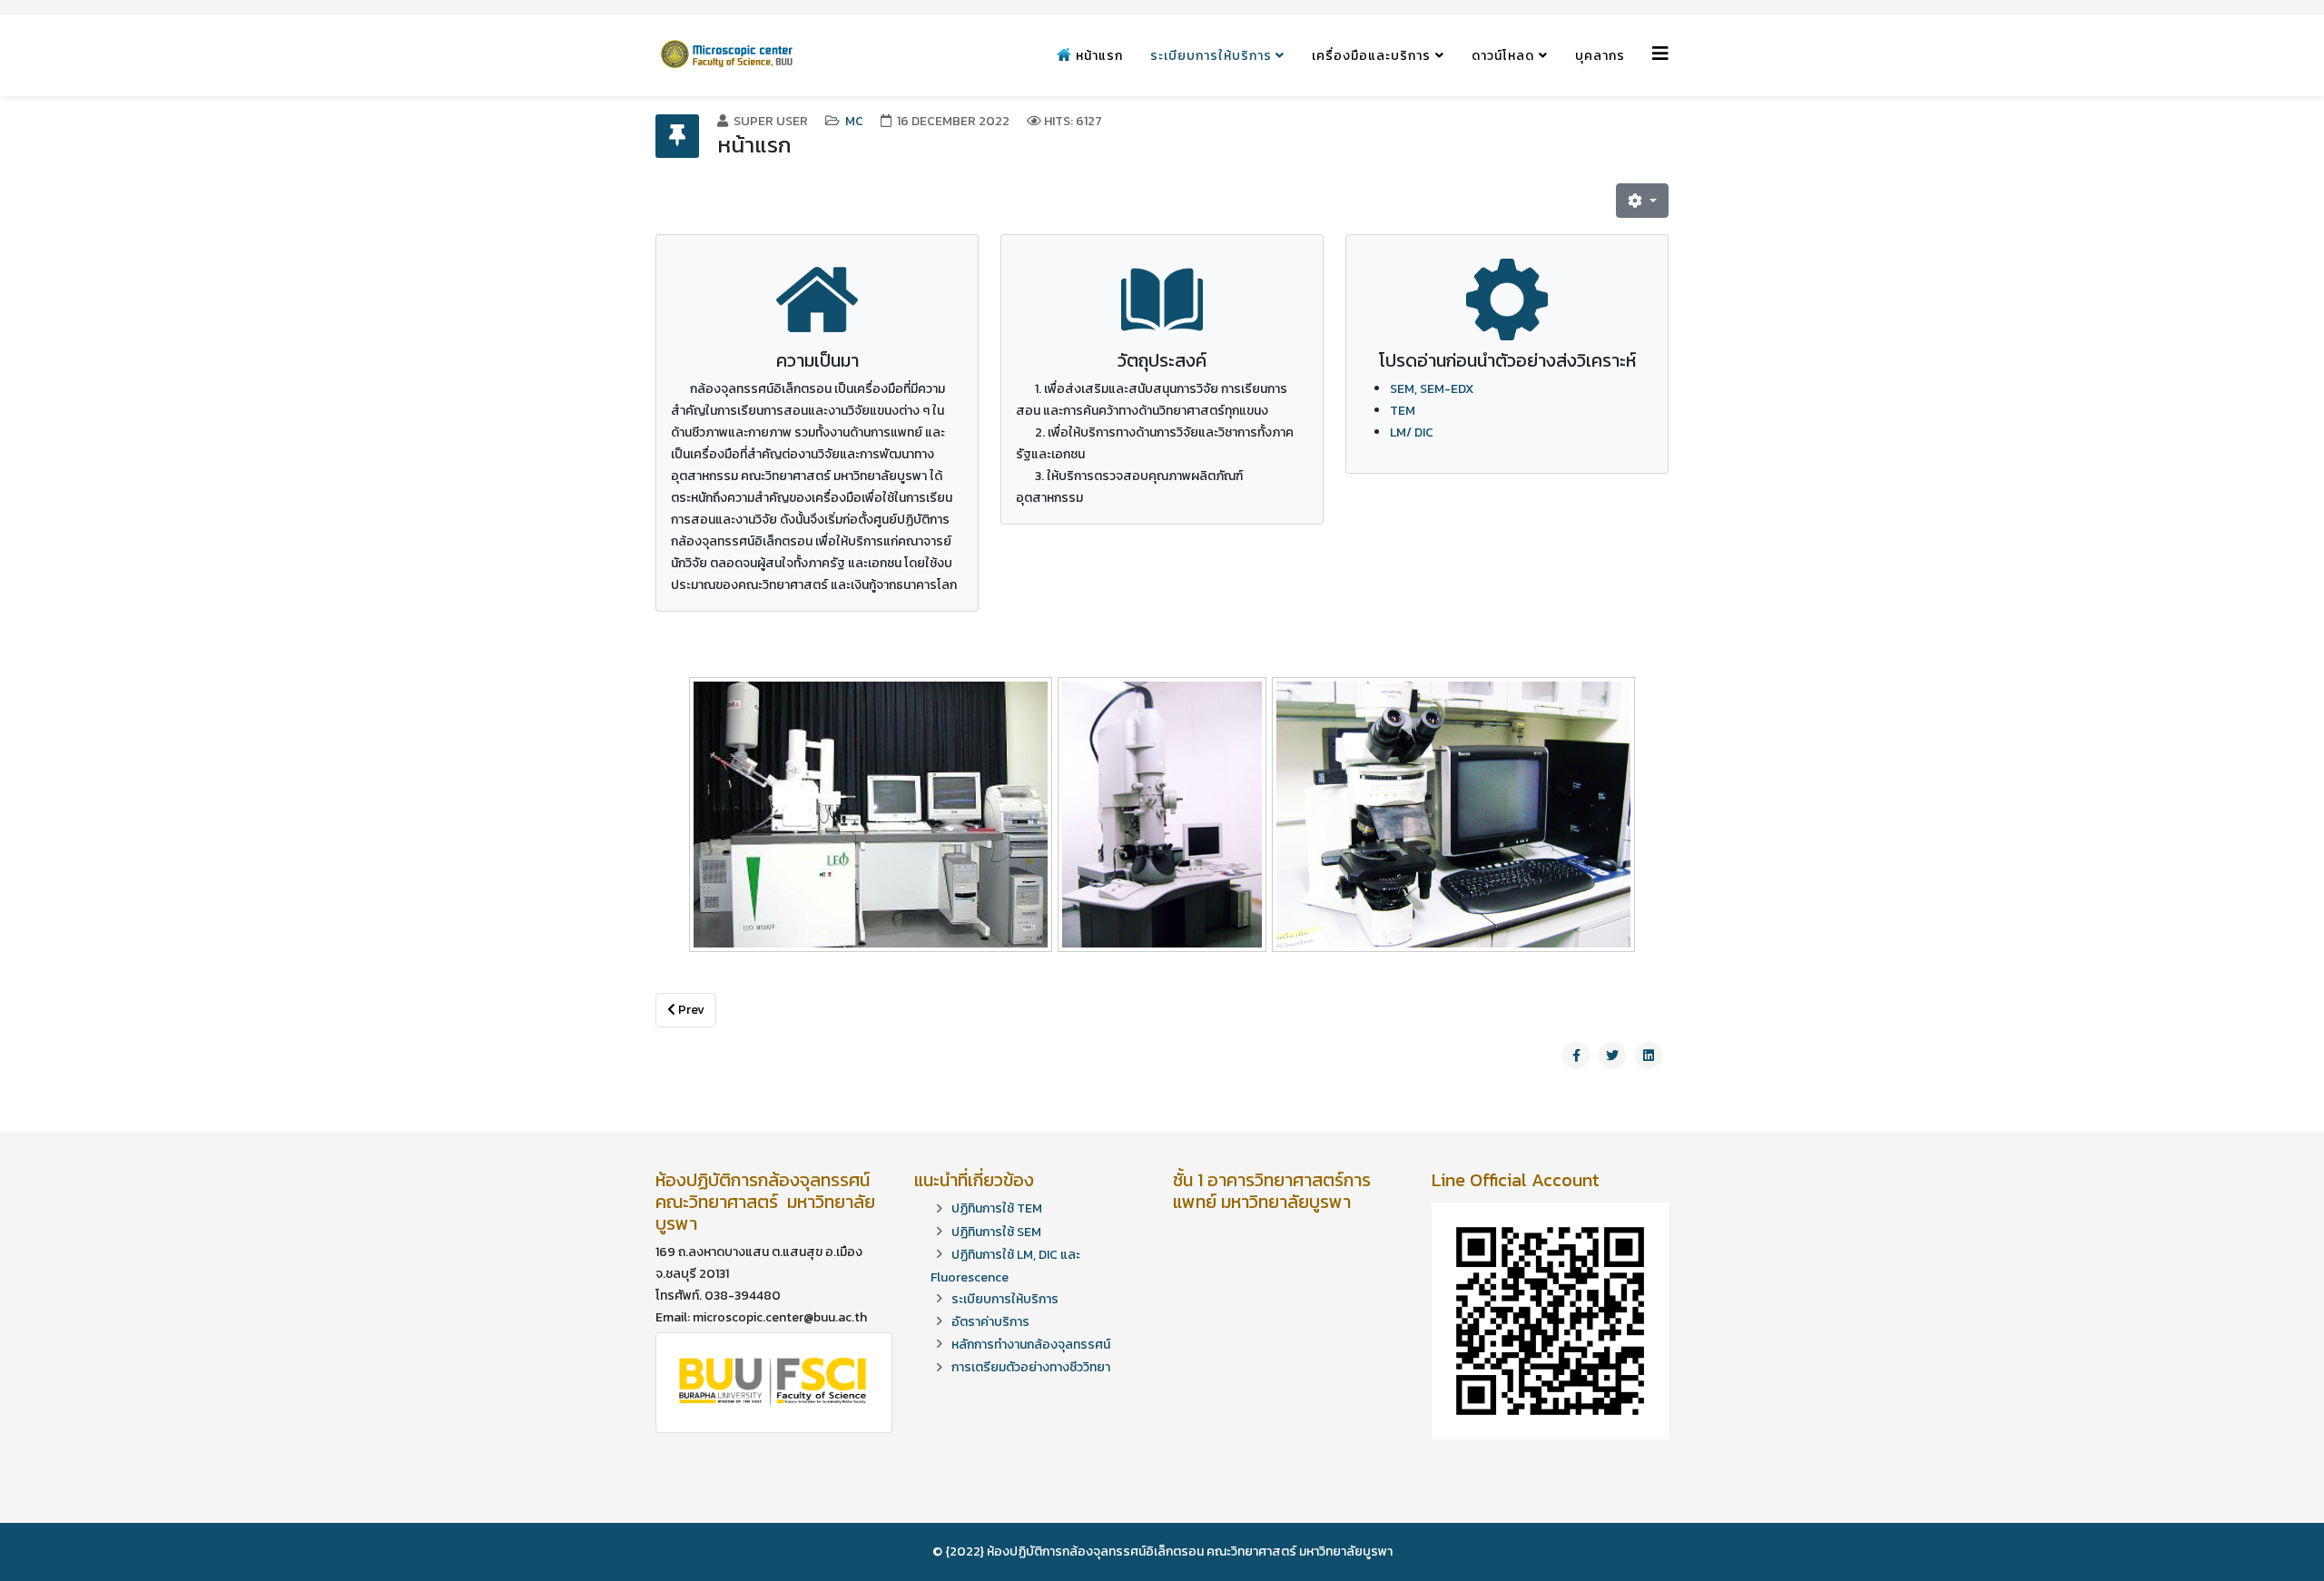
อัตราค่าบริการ (990, 1322)
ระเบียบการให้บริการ (1213, 56)
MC (854, 121)
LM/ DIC (1412, 432)
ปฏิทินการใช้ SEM (996, 1232)
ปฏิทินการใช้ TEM (997, 1208)
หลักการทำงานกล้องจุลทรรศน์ (1031, 1345)
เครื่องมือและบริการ (1371, 56)
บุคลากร (1600, 56)
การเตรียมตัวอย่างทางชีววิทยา (1031, 1367)
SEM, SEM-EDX (1432, 389)
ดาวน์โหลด (1503, 56)
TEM (1403, 411)
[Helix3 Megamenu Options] (1660, 54)
